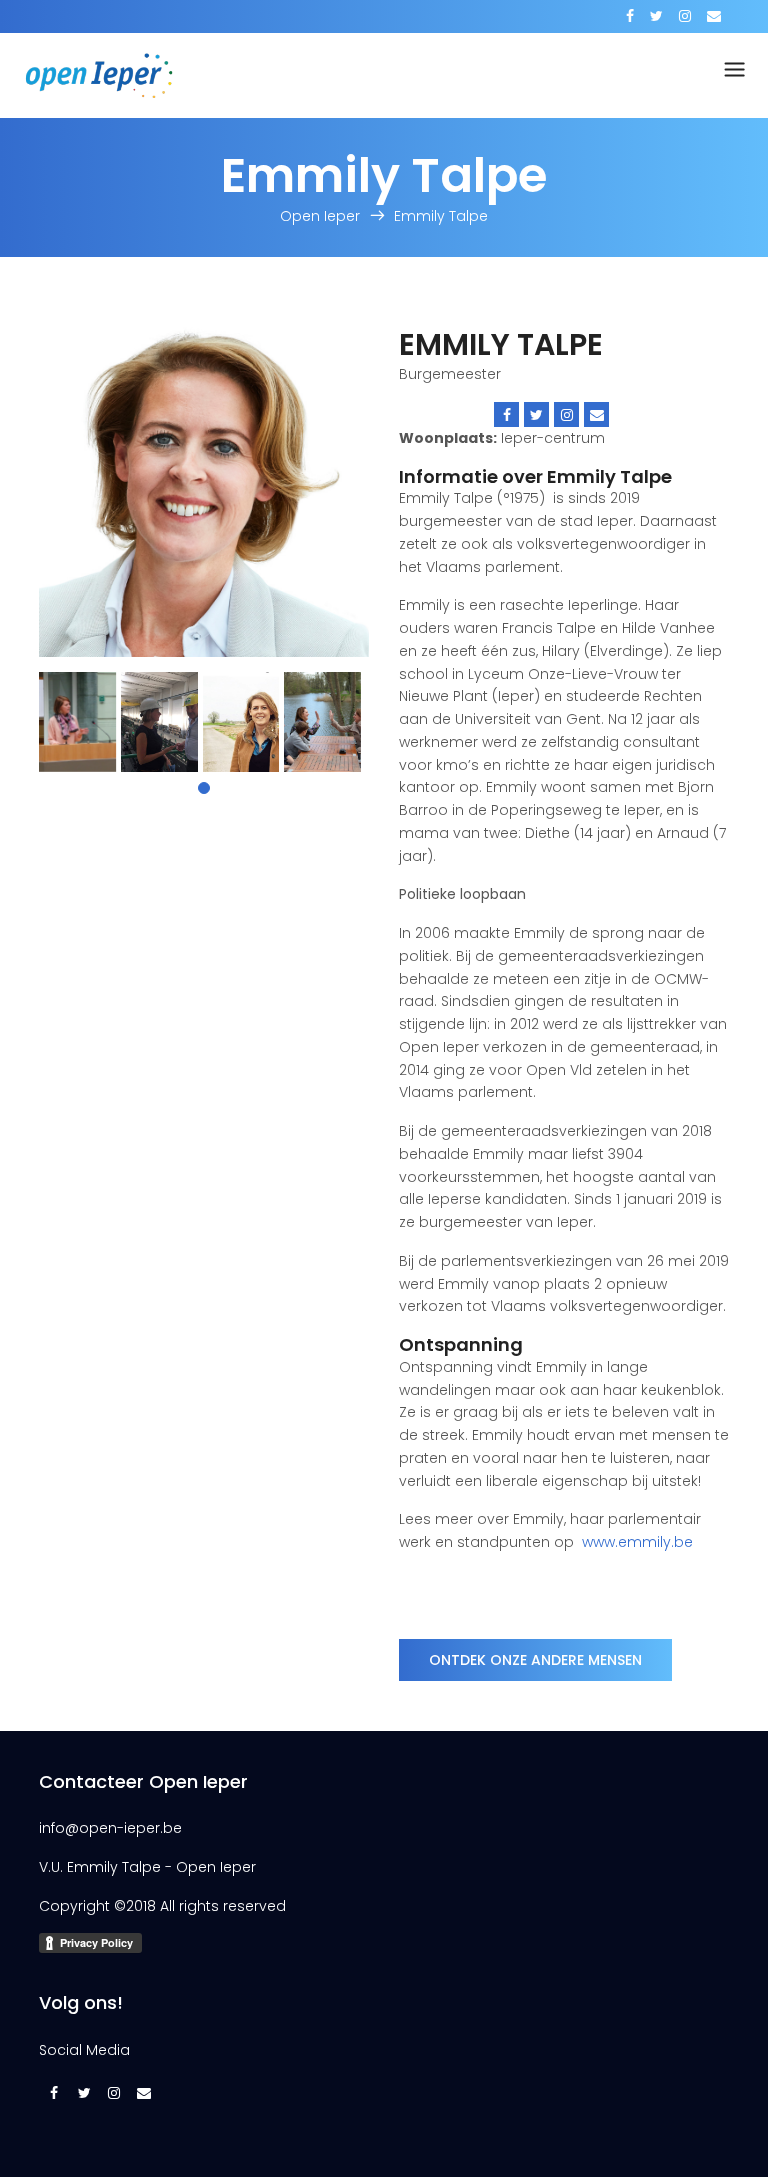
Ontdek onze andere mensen (535, 1660)
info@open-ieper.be (110, 1828)
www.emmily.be (637, 1542)
